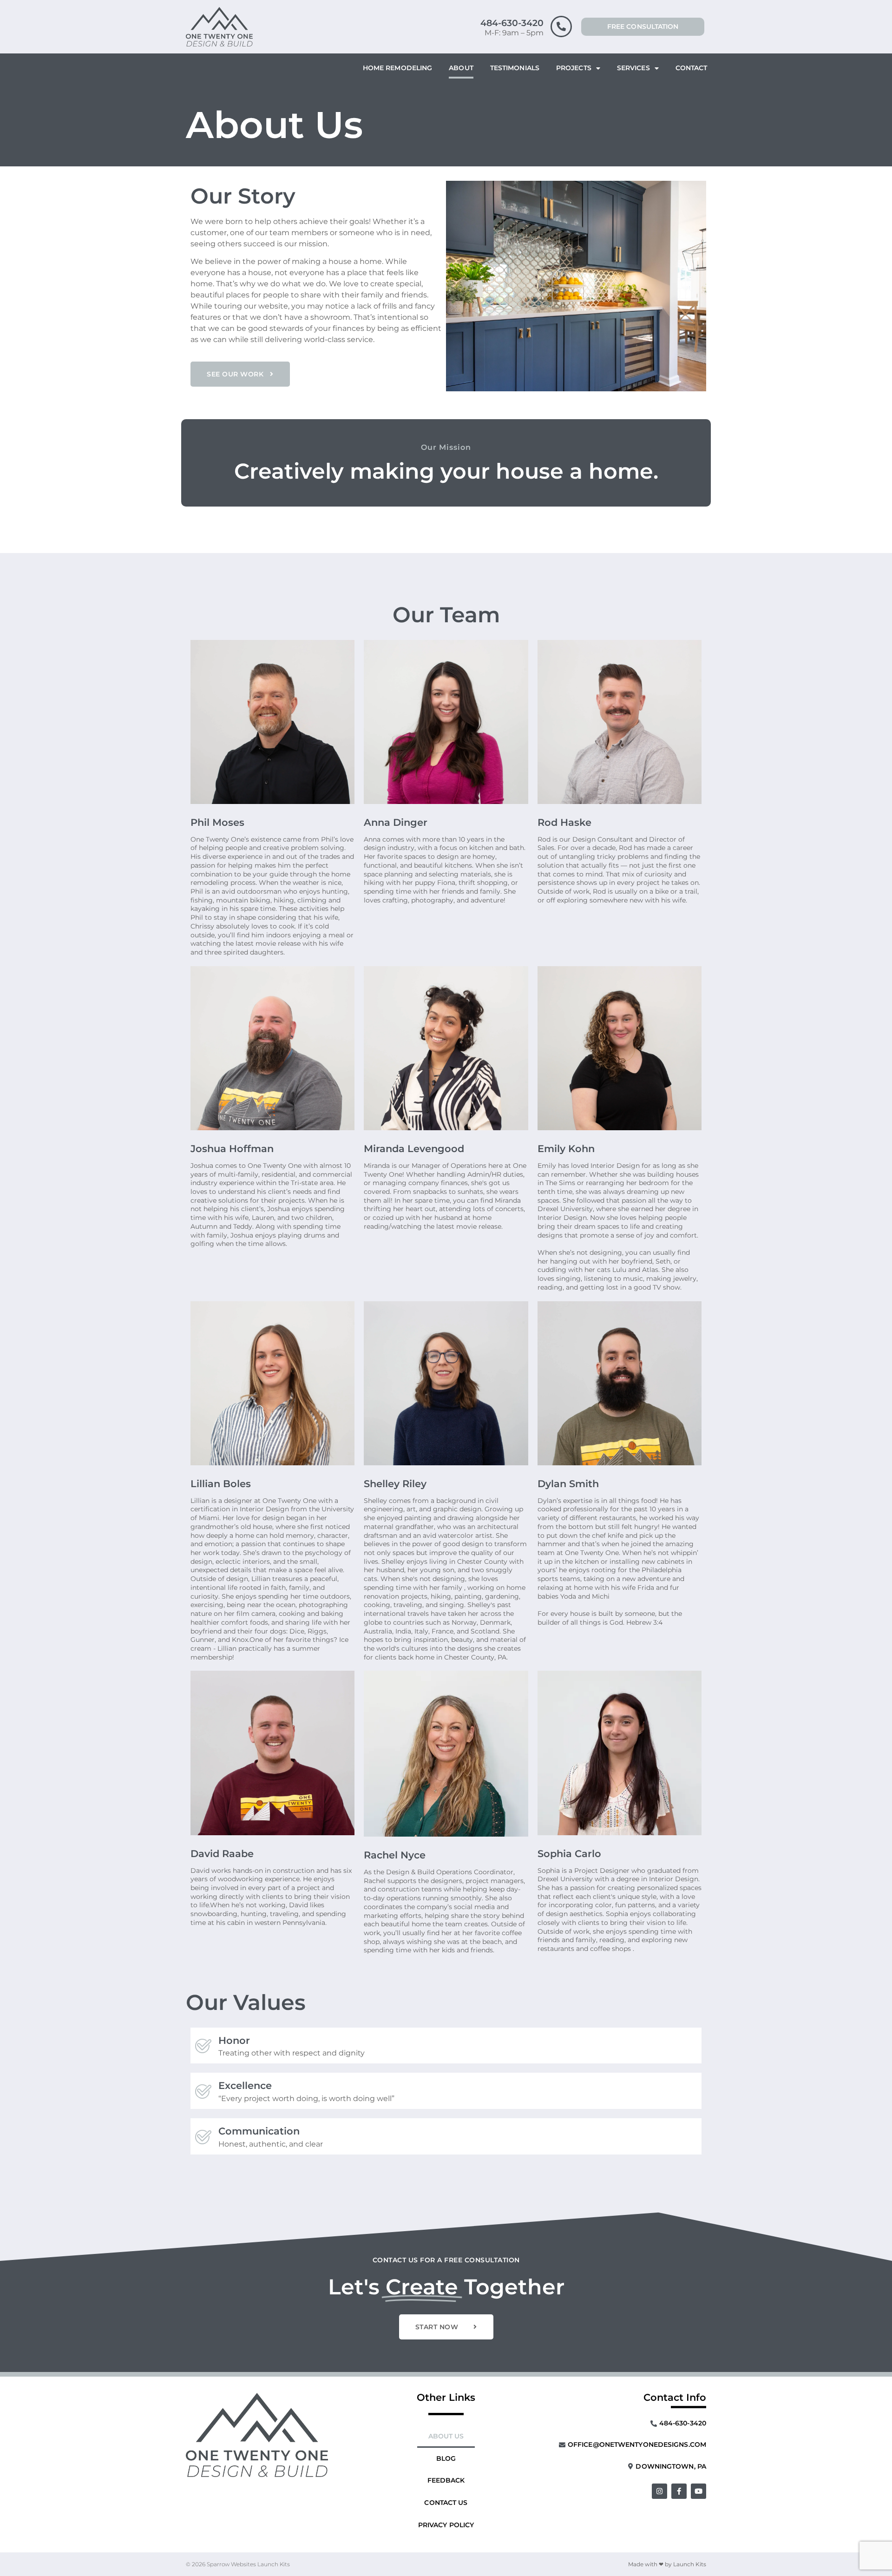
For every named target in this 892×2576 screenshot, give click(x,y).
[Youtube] (699, 2491)
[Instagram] (659, 2491)
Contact (692, 68)
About (461, 68)
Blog (446, 2458)
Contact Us (446, 2503)
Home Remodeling (398, 68)
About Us (446, 2436)
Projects (574, 68)
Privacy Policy (446, 2525)
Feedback (446, 2480)
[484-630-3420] (561, 26)
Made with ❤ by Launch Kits (667, 2564)
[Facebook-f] (679, 2491)
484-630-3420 (512, 23)
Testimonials (515, 68)
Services (633, 68)
